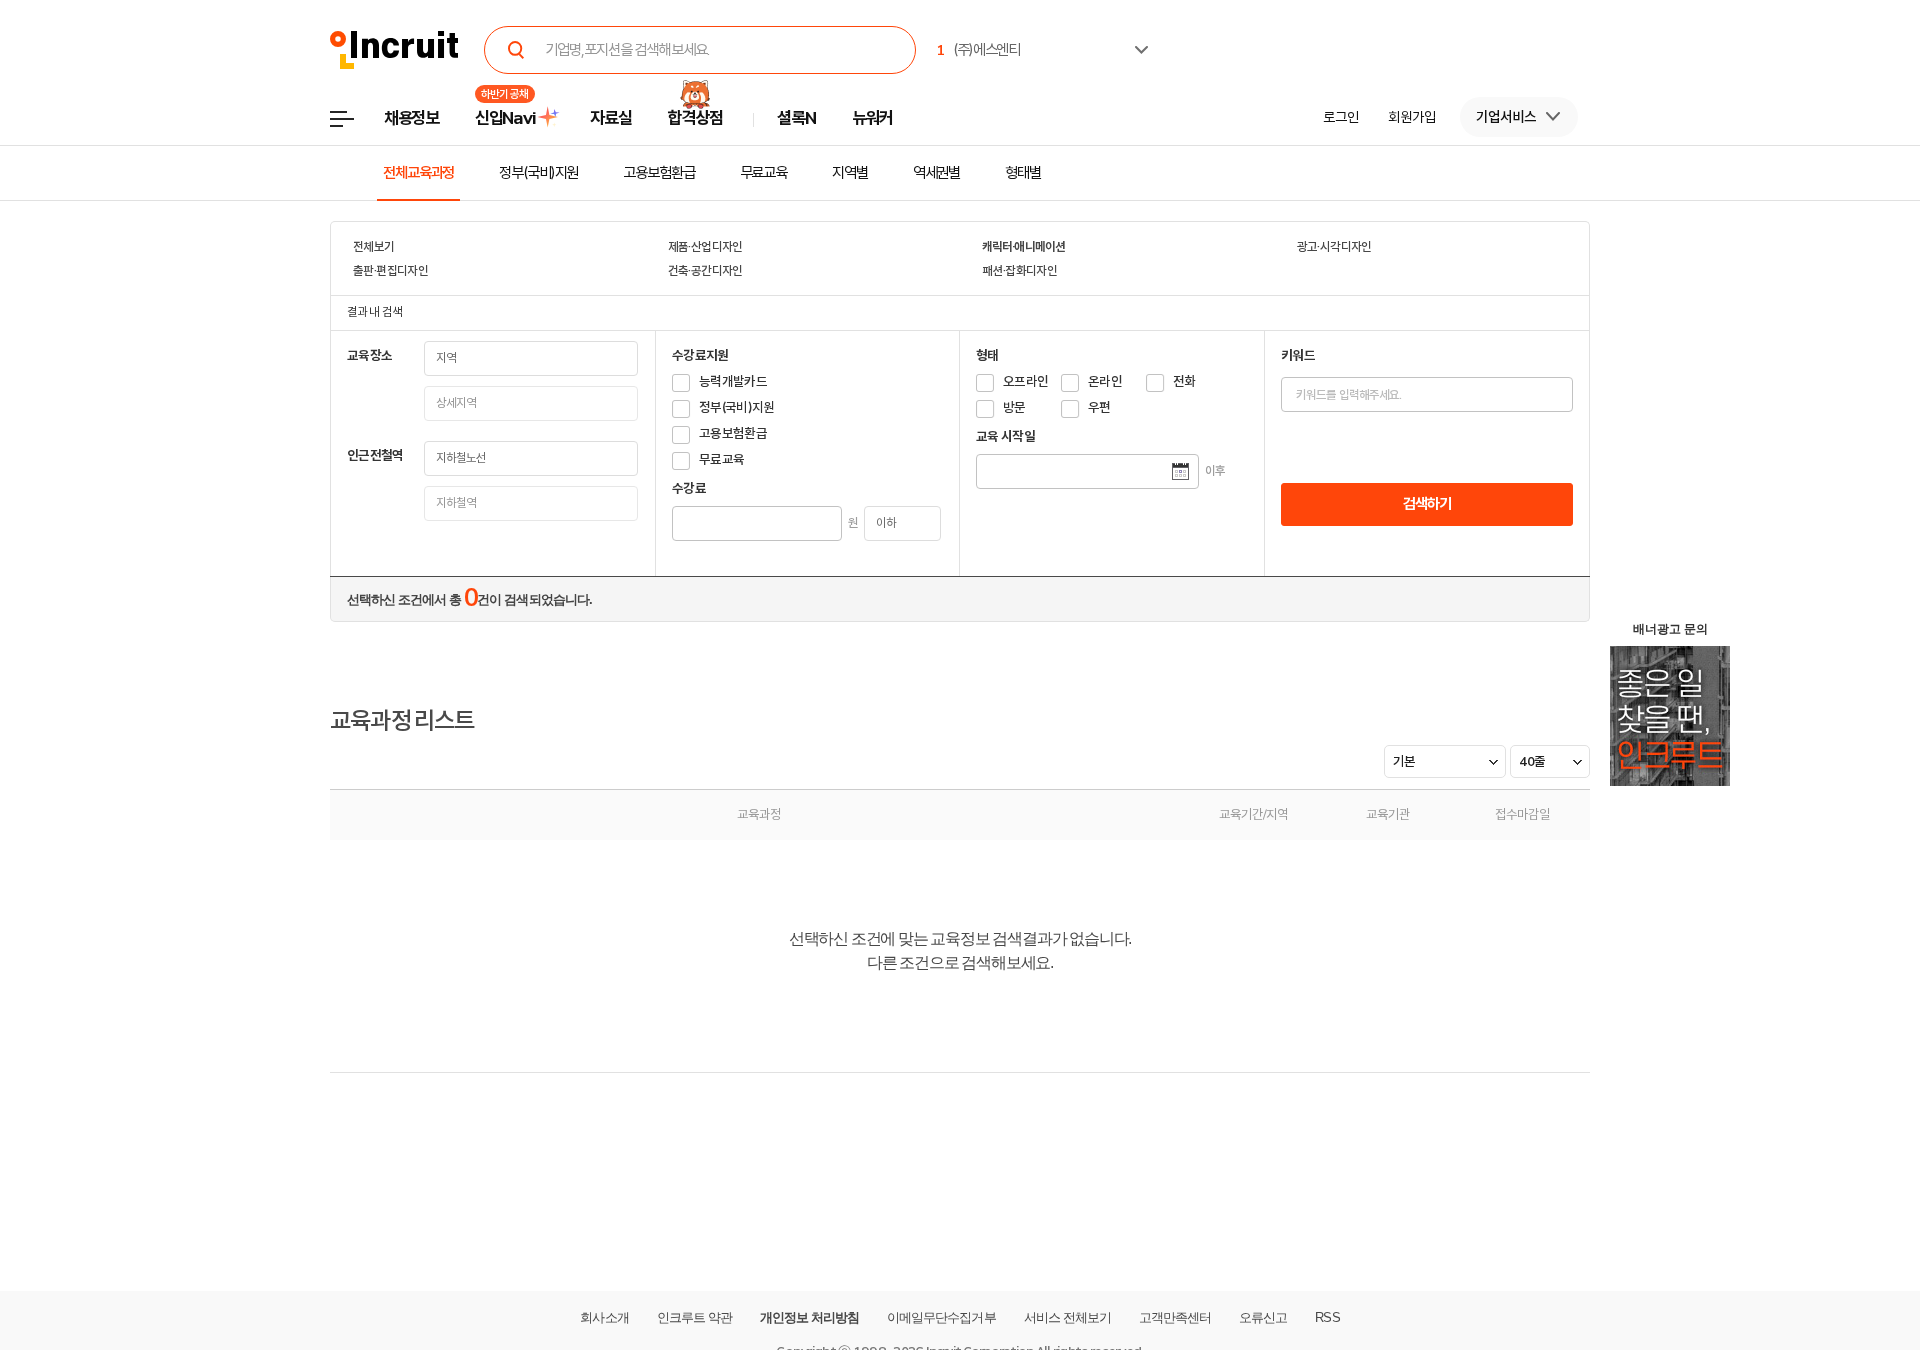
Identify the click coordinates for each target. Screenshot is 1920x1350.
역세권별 (937, 173)
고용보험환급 (658, 173)
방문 (1014, 407)
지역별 (850, 173)
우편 (1099, 407)
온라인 (1105, 381)
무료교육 (764, 173)
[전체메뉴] (356, 124)
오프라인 (1025, 381)
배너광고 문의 (1670, 629)
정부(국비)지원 (538, 173)
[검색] (516, 50)
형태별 (1023, 173)
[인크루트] (394, 50)
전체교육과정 (418, 173)
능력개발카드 (733, 381)
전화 (1184, 381)
